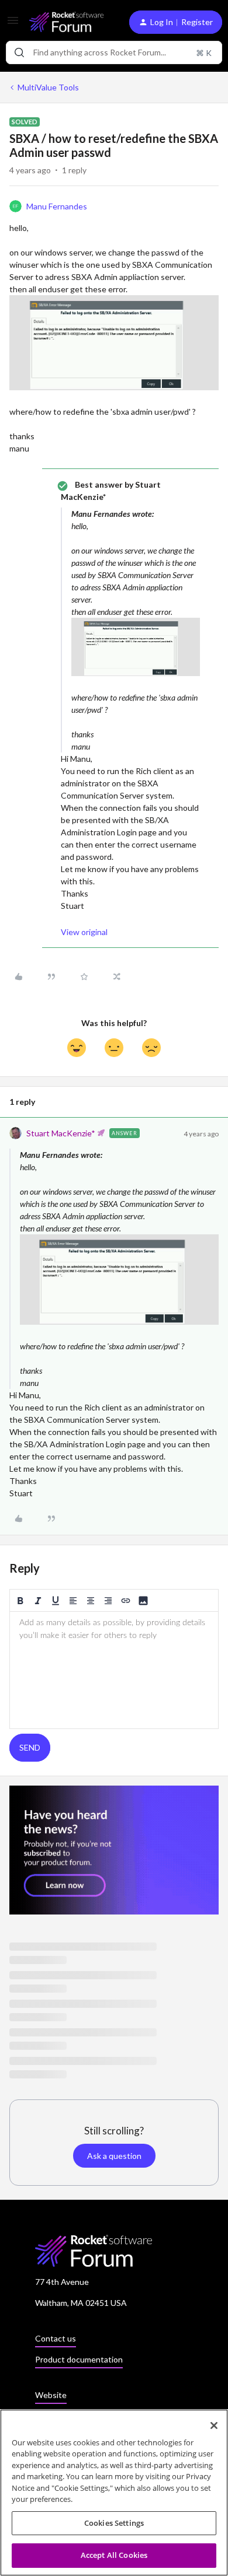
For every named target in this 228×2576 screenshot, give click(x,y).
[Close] (214, 2425)
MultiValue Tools (48, 87)
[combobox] (114, 52)
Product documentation (79, 2359)
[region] (114, 2493)
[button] (13, 24)
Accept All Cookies (114, 2555)
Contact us (56, 2338)
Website (51, 2395)
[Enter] (19, 52)
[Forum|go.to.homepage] (66, 22)
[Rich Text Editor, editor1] (114, 1670)
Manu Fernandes (57, 206)
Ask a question (114, 2156)
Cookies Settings (114, 2523)
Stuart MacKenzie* (61, 1133)
